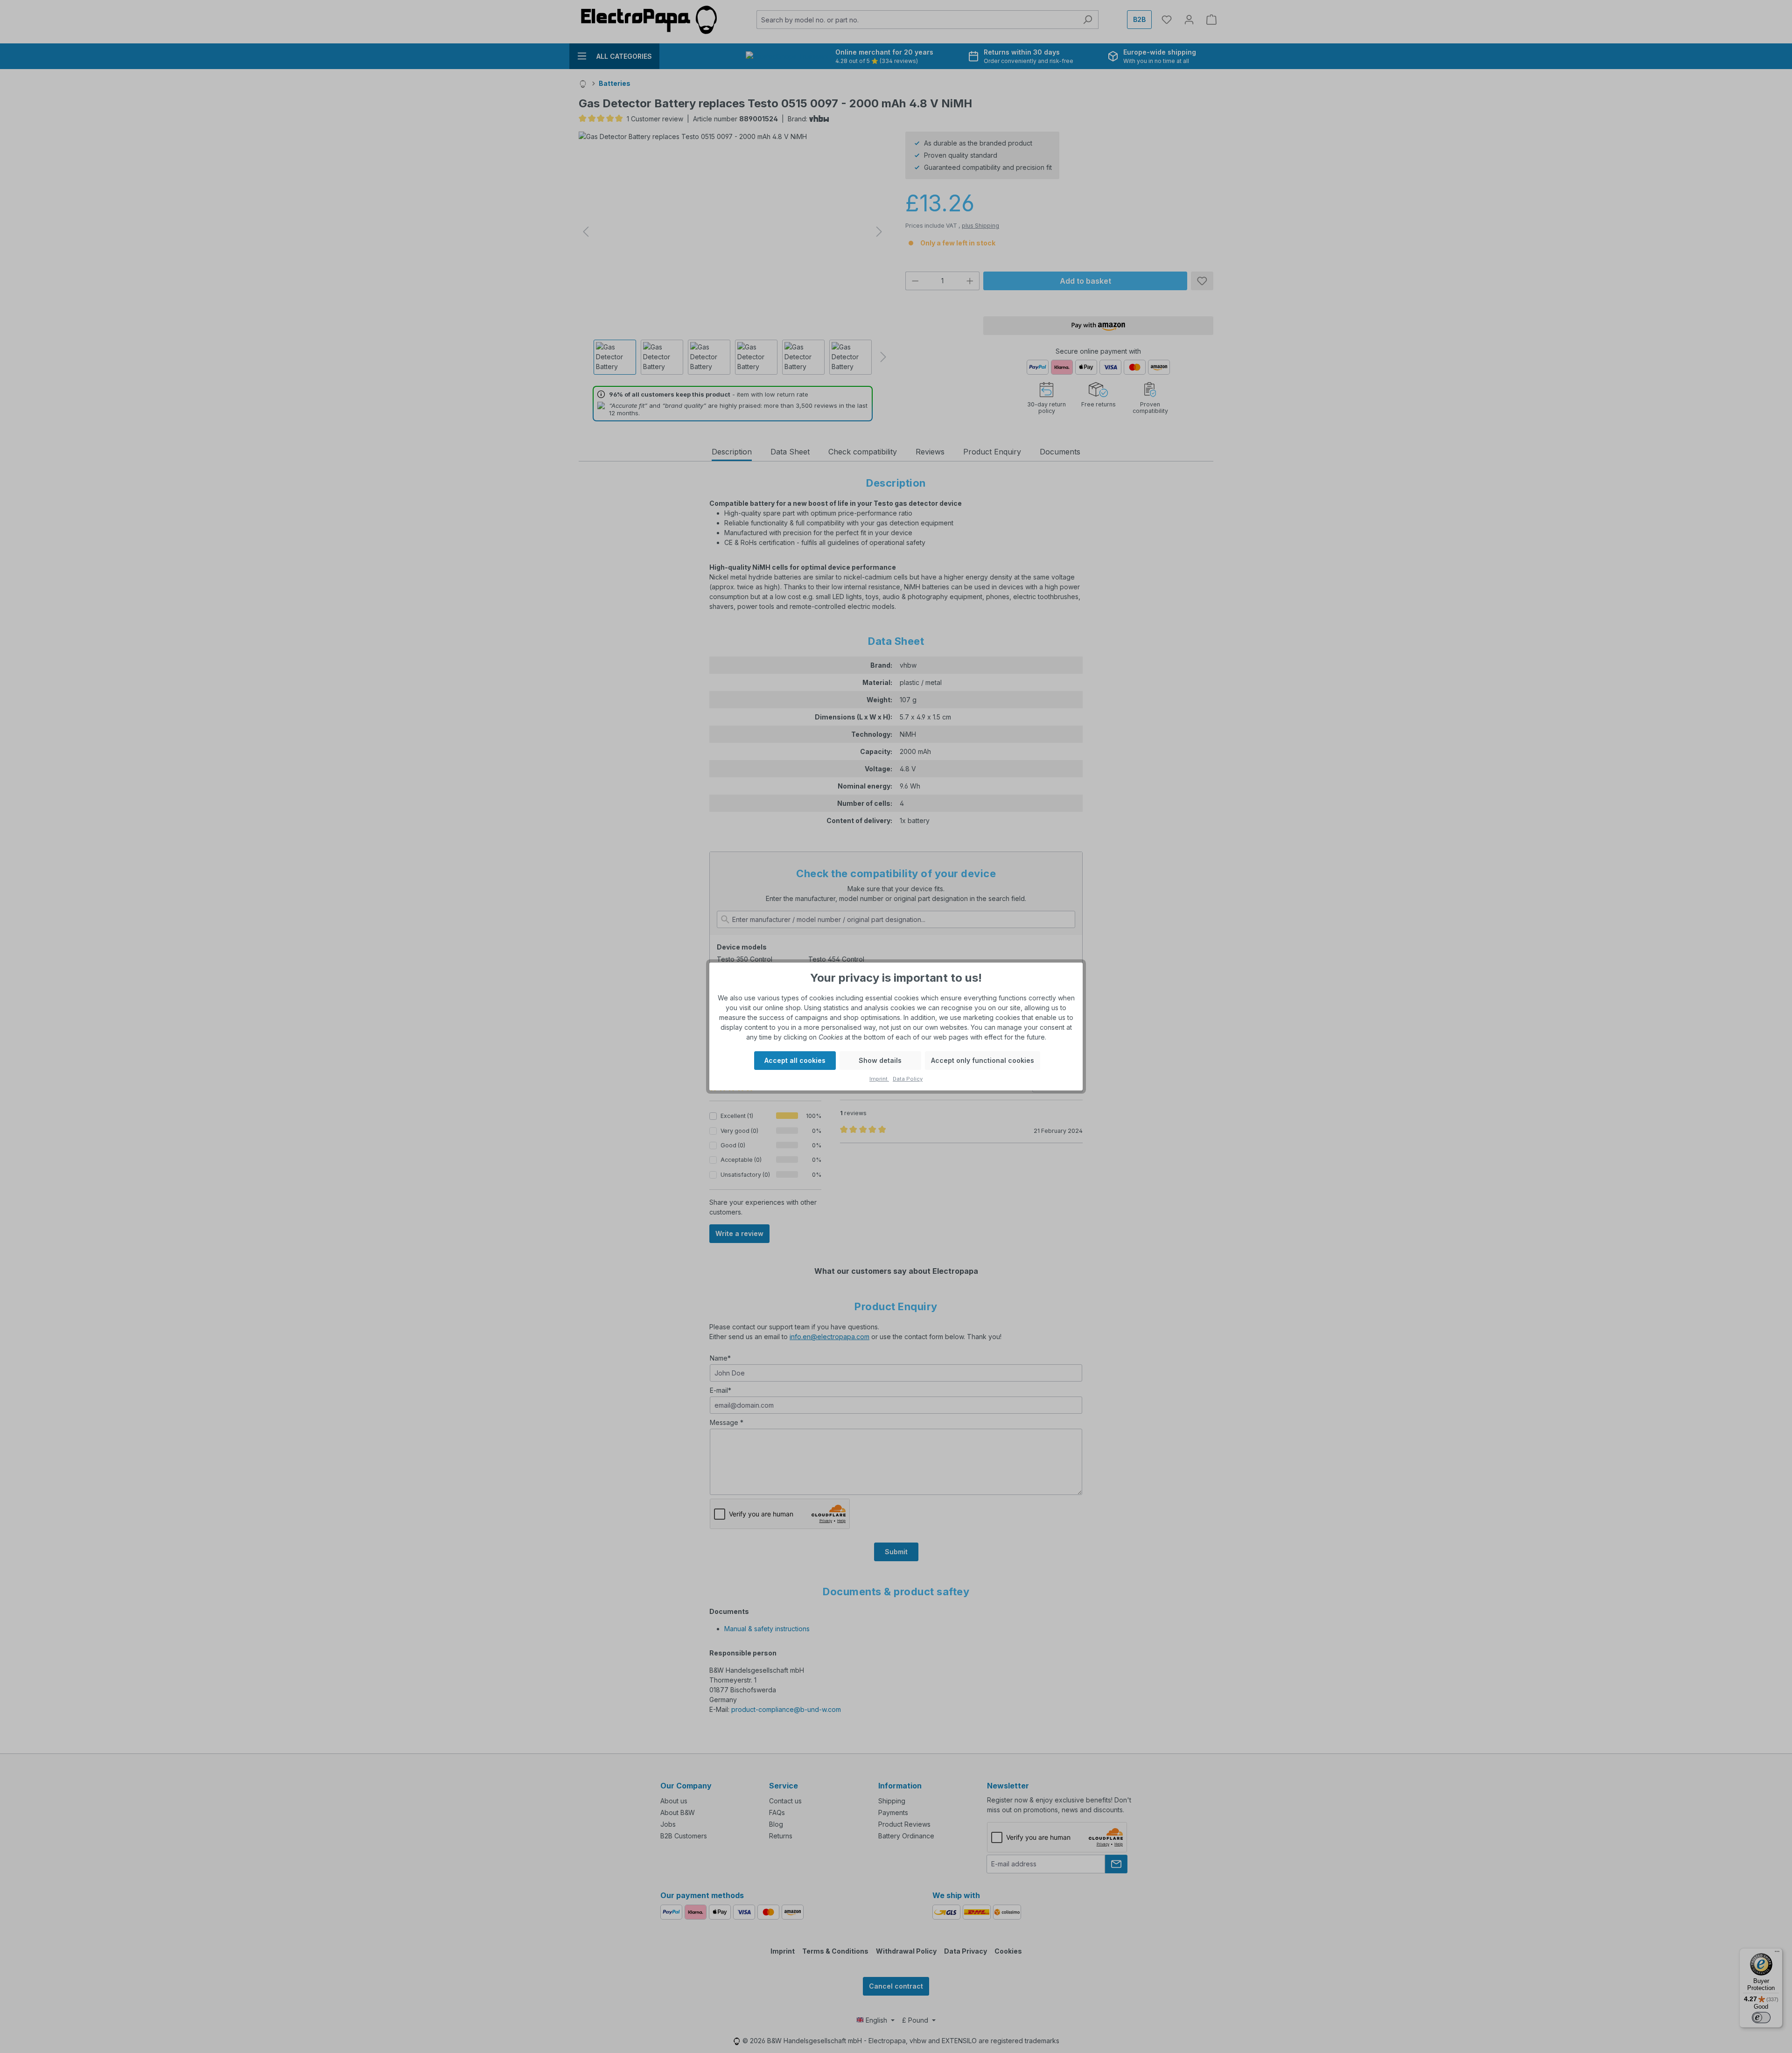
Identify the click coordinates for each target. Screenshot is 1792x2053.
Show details (880, 1060)
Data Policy (908, 1079)
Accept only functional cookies (983, 1060)
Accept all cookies (795, 1060)
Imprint (879, 1079)
